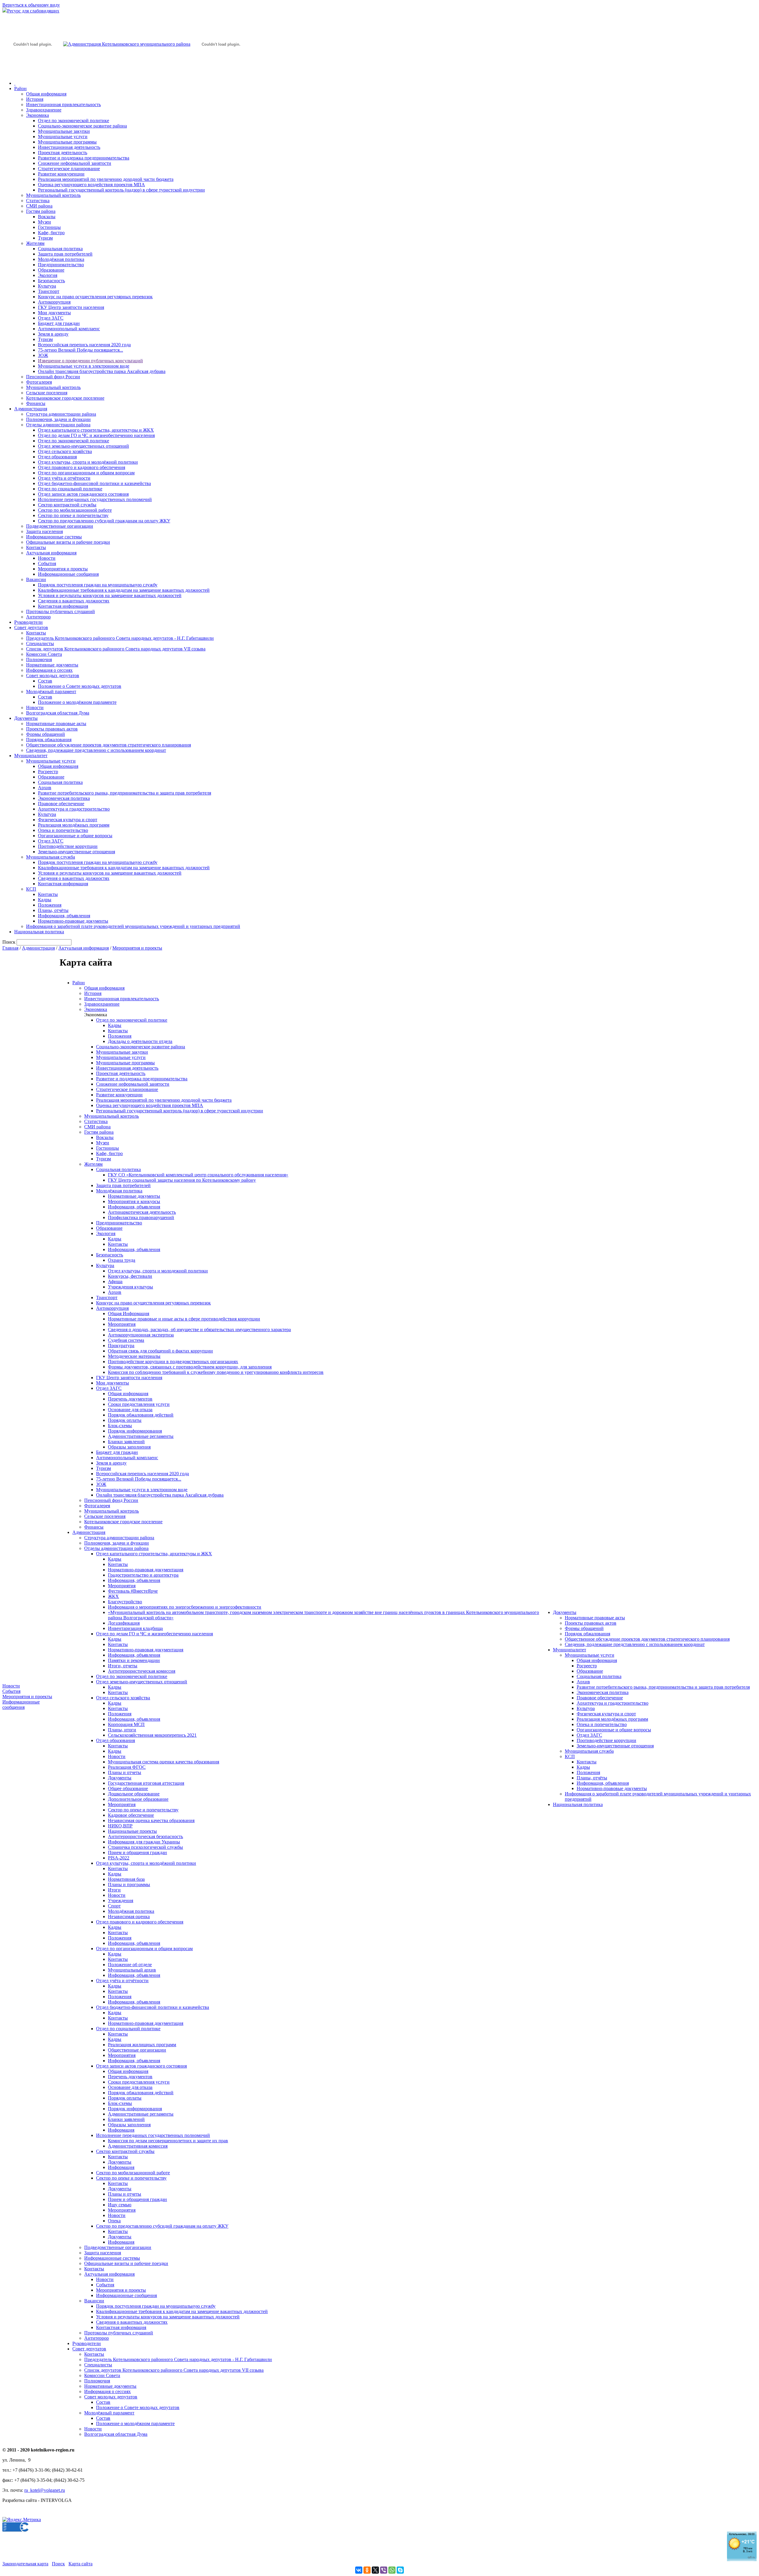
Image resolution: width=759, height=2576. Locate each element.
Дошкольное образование (134, 1794)
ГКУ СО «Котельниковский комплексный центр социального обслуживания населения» (198, 1175)
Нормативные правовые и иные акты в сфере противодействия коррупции (184, 1319)
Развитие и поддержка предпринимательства (84, 158)
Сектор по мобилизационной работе (75, 510)
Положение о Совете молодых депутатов (80, 686)
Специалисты (40, 643)
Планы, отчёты (53, 910)
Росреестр (48, 772)
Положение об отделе (130, 1965)
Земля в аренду (53, 334)
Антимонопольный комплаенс (69, 329)
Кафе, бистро (51, 233)
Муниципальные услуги (63, 137)
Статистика (38, 201)
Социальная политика (60, 249)
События (47, 563)
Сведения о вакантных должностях (74, 601)
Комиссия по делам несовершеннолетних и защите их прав (168, 2141)
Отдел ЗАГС (51, 318)
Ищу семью (120, 2205)
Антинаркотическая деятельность (142, 1212)
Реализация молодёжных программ (74, 825)
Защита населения (44, 531)
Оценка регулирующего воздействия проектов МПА (91, 185)
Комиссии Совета (44, 654)
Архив (45, 788)
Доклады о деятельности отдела (140, 1041)
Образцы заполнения (129, 1447)
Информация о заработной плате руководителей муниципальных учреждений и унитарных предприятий (133, 926)
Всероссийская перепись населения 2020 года (84, 345)
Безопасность (51, 281)
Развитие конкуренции (61, 174)
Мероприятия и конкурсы (134, 1201)
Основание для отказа (130, 1410)
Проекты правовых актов (52, 729)
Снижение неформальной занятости (75, 163)
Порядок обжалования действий (141, 1415)
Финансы (36, 403)
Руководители (28, 622)
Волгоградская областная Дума (58, 713)
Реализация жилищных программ (142, 2045)
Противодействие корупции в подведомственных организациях (173, 1362)
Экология (48, 275)
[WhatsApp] (392, 2570)
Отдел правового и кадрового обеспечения (82, 467)
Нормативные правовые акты (56, 724)
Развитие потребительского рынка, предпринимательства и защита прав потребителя (125, 793)
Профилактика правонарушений (141, 1217)
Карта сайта (80, 2564)
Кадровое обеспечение (131, 1815)
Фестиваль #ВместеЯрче (133, 1591)
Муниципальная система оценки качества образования (164, 1762)
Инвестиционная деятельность (69, 147)
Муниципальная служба (51, 857)
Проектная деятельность (63, 153)
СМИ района (39, 206)
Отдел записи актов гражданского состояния (83, 494)
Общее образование (128, 1788)
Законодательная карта (25, 2564)
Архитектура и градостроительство (74, 809)
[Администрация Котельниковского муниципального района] (33, 72)
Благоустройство (125, 1602)
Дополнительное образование (138, 1799)
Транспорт (49, 291)
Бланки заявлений (126, 1442)
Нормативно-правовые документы (73, 921)
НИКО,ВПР (120, 1826)
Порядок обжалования (49, 740)
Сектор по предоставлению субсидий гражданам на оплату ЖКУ (104, 521)
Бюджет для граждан (59, 323)
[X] (375, 2570)
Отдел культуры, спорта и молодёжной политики (88, 462)
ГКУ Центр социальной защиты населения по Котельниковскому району (182, 1180)
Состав (45, 681)
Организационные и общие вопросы (75, 836)
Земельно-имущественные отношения (76, 852)
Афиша (115, 1281)
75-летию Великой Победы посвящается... (80, 350)
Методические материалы (134, 1356)
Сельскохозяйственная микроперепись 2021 (152, 1735)
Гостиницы (49, 227)
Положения (50, 905)
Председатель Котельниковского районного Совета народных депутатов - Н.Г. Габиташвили (120, 638)
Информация (121, 2130)
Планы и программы (129, 1884)
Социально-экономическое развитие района (82, 126)
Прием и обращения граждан (137, 1852)
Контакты (36, 547)
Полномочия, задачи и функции (58, 419)
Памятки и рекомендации (134, 1660)
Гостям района (41, 211)
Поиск (58, 2564)
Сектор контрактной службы (67, 505)
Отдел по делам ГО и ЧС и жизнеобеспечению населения (96, 435)
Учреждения (121, 1901)
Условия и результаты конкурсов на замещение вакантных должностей (110, 595)
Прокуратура (121, 1346)
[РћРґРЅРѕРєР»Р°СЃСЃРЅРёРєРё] (367, 2570)
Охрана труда (122, 1260)
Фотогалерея (39, 382)
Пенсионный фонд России (53, 377)
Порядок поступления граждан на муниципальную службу (98, 585)
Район (20, 88)
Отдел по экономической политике (74, 121)
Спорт (114, 1906)
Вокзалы (47, 217)
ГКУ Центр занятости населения (71, 307)
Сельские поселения (47, 393)
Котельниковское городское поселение (65, 398)
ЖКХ (113, 1596)
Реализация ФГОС (127, 1767)
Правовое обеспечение (61, 804)
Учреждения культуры (130, 1287)
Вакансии (36, 579)
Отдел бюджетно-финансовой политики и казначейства (94, 483)
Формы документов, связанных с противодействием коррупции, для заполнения (190, 1367)
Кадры (45, 900)
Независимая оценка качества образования (151, 1820)
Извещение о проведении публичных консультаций (90, 361)
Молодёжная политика (61, 259)
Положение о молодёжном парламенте (77, 702)
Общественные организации (137, 2050)
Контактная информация (63, 606)
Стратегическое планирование (69, 169)
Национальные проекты (132, 1831)
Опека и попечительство (63, 830)
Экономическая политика (64, 798)
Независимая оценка (129, 1917)
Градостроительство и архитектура (143, 1575)
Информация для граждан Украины (144, 1842)
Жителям (35, 243)
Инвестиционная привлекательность (63, 105)
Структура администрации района (61, 414)
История (35, 99)
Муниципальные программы (67, 142)
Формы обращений (46, 734)
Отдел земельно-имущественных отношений (83, 446)
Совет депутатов (31, 627)
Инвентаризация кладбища (135, 1628)
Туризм (45, 238)
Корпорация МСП (126, 1724)
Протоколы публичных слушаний (60, 611)
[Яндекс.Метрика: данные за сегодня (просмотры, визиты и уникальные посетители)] (22, 2520)
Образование (51, 270)
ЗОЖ (43, 355)
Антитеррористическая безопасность (145, 1836)
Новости (47, 558)
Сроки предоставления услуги (139, 1404)
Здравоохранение (44, 110)
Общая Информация (129, 1313)
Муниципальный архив (132, 1970)
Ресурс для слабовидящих (33, 11)
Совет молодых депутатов (53, 675)
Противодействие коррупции (68, 846)
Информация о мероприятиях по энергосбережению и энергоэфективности (185, 1607)
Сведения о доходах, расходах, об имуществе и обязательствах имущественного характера (199, 1330)
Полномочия (39, 659)
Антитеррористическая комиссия (142, 1671)
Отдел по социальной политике (70, 489)
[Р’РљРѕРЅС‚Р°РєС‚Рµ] (359, 2570)
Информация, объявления (64, 916)
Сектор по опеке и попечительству (73, 515)
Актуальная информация (51, 553)
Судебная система (126, 1340)
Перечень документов (130, 1399)
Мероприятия (122, 1324)
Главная (10, 948)
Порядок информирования (135, 1431)
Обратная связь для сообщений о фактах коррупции (160, 1351)
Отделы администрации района (58, 425)
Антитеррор (38, 617)
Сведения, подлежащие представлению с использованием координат (96, 750)
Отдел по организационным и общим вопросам (86, 473)
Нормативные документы (52, 665)
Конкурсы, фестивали (130, 1276)
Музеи (44, 222)
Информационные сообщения (68, 574)
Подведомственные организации (60, 526)
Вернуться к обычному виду (31, 5)
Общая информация (46, 94)
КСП (31, 889)
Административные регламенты (141, 1436)
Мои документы (54, 313)
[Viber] (384, 2570)
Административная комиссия (138, 2146)
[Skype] (400, 2570)
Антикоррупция (54, 302)
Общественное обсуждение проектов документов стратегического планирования (109, 745)
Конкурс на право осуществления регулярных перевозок (95, 297)
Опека (114, 2221)
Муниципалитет (31, 756)
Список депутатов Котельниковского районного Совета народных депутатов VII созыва (116, 649)
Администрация (31, 409)
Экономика (38, 115)
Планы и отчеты (125, 1772)
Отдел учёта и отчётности (64, 478)
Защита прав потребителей (65, 254)
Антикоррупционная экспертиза (141, 1335)
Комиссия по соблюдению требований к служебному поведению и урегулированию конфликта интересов (216, 1372)
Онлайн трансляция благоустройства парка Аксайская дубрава (102, 371)
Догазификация (124, 1623)
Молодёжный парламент (51, 692)
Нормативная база (126, 1879)
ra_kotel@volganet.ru (45, 2490)
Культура (47, 286)
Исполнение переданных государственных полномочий (95, 499)
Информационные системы (54, 537)
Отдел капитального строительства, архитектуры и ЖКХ (96, 430)
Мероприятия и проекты (63, 569)
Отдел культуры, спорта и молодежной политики (158, 1271)
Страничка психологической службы (145, 1847)
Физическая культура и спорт (68, 820)
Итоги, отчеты (123, 1666)
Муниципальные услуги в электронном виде (84, 366)
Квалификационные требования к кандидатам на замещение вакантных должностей (124, 590)
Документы (26, 718)
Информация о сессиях (49, 670)
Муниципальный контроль (53, 195)
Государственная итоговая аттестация (146, 1783)
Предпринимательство (61, 265)
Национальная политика (39, 932)
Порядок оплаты (125, 1420)
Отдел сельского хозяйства (65, 451)
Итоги (114, 1890)
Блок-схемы (120, 1426)
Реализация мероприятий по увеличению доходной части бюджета (106, 179)
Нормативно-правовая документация (146, 1570)
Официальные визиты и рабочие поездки (68, 542)
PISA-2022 (119, 1858)
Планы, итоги (122, 1730)
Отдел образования (57, 457)
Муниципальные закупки (64, 131)
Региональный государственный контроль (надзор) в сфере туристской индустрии (121, 190)
